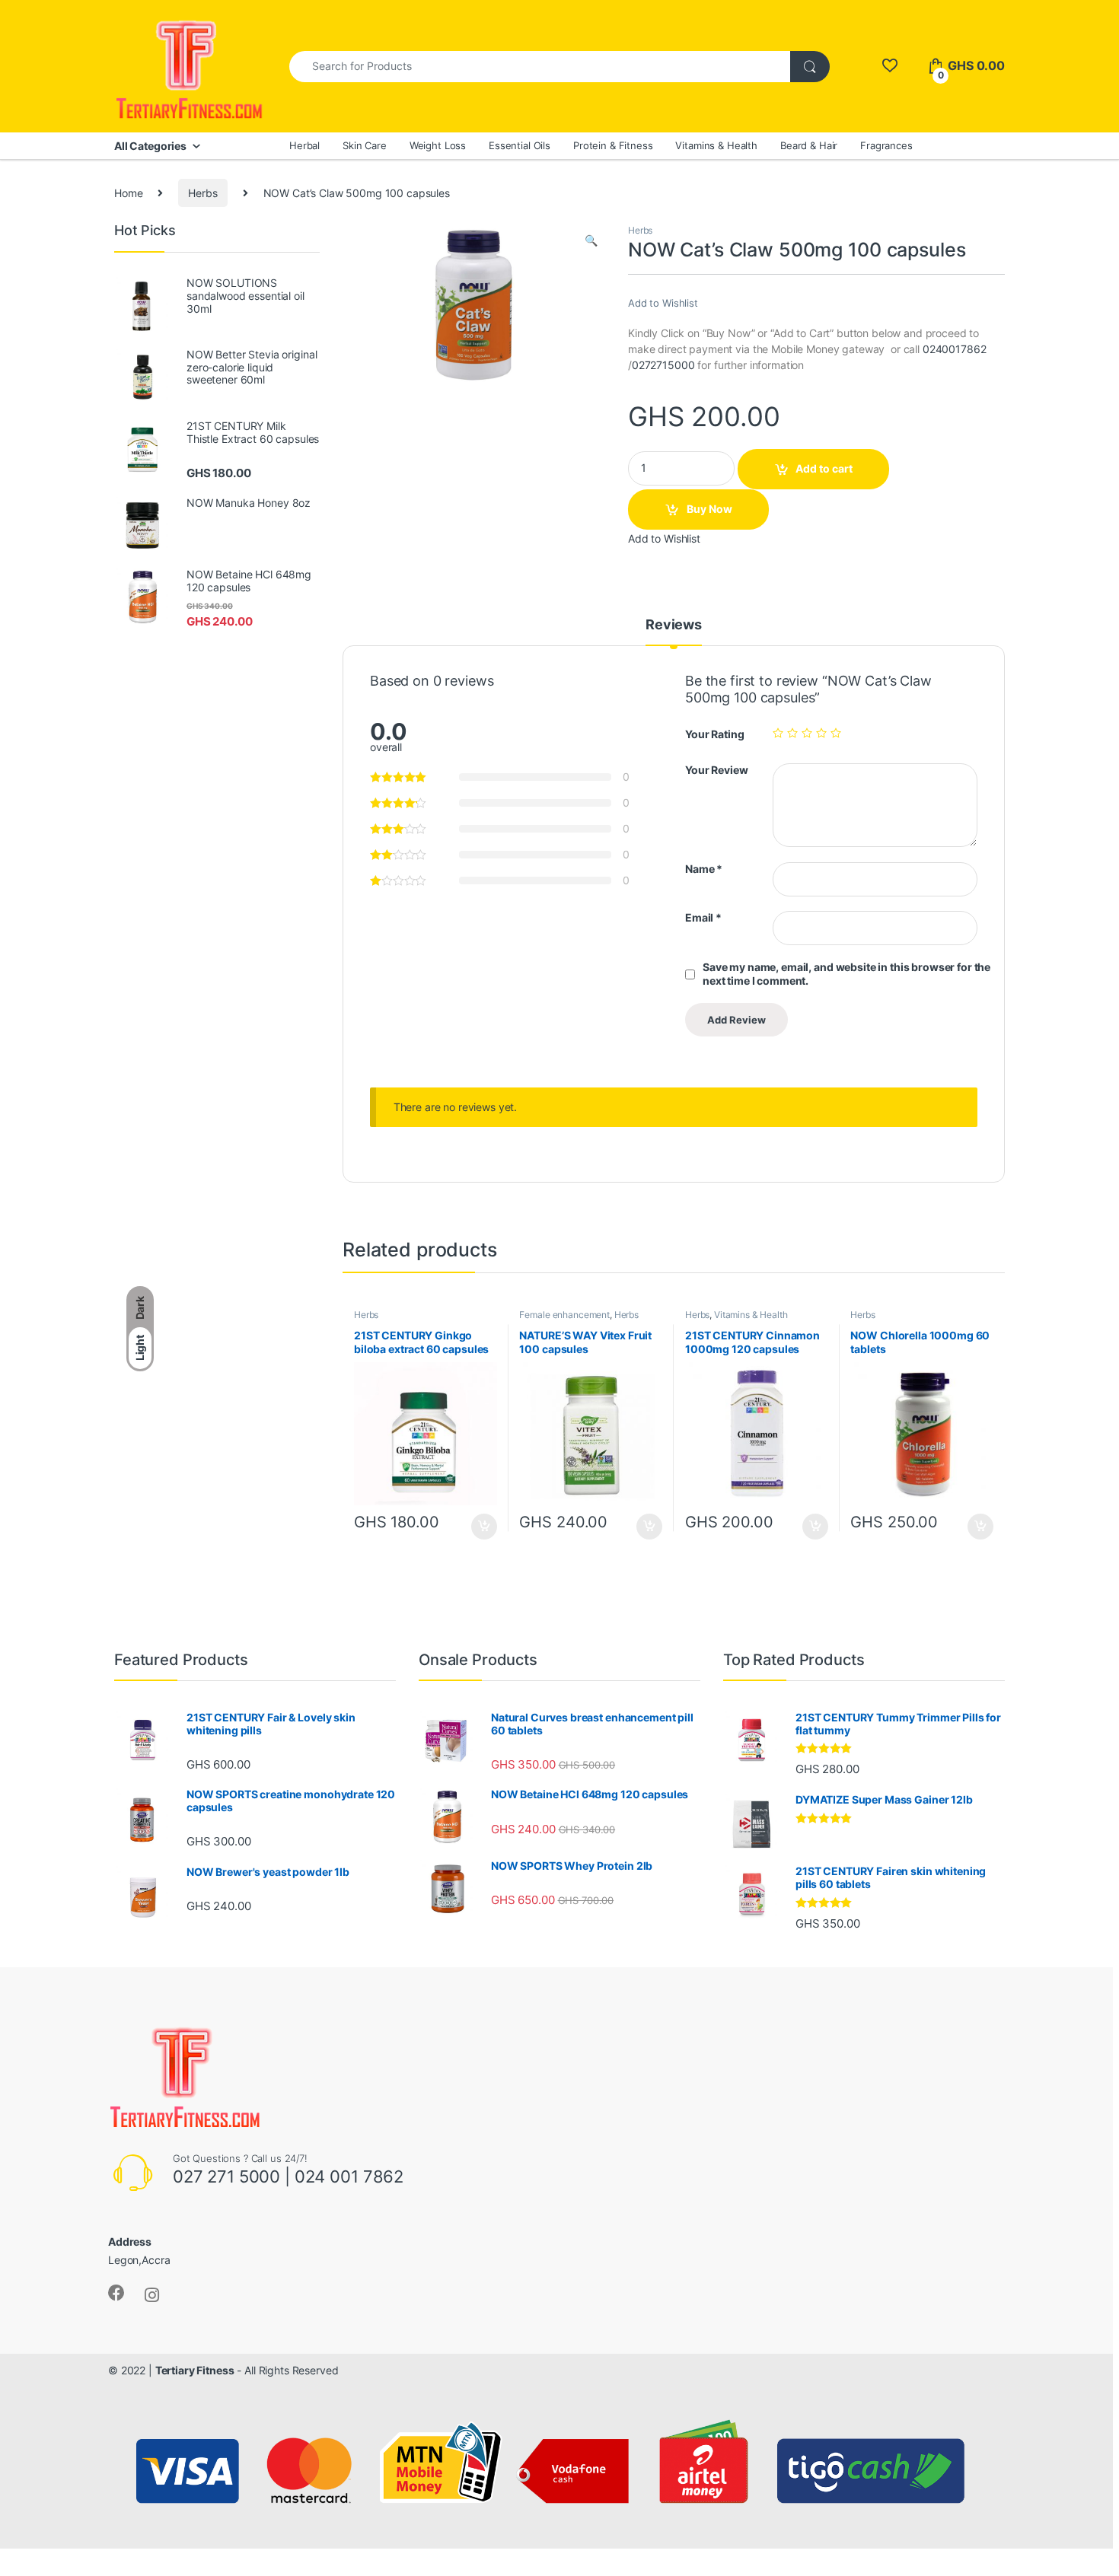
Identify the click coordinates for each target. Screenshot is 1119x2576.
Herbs (202, 193)
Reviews (674, 625)
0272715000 (663, 365)
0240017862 (955, 349)
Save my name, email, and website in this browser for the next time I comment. (846, 974)
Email (703, 917)
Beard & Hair (809, 145)
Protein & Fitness (613, 145)
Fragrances (886, 145)
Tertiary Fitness (195, 2370)
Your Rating (714, 734)
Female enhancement (564, 1315)
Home (128, 193)
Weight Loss (438, 145)
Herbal (304, 145)
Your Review (716, 770)
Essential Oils (520, 145)
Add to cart (824, 468)
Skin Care (365, 145)
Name (704, 869)
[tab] (674, 632)
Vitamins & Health (716, 145)
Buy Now (709, 509)
